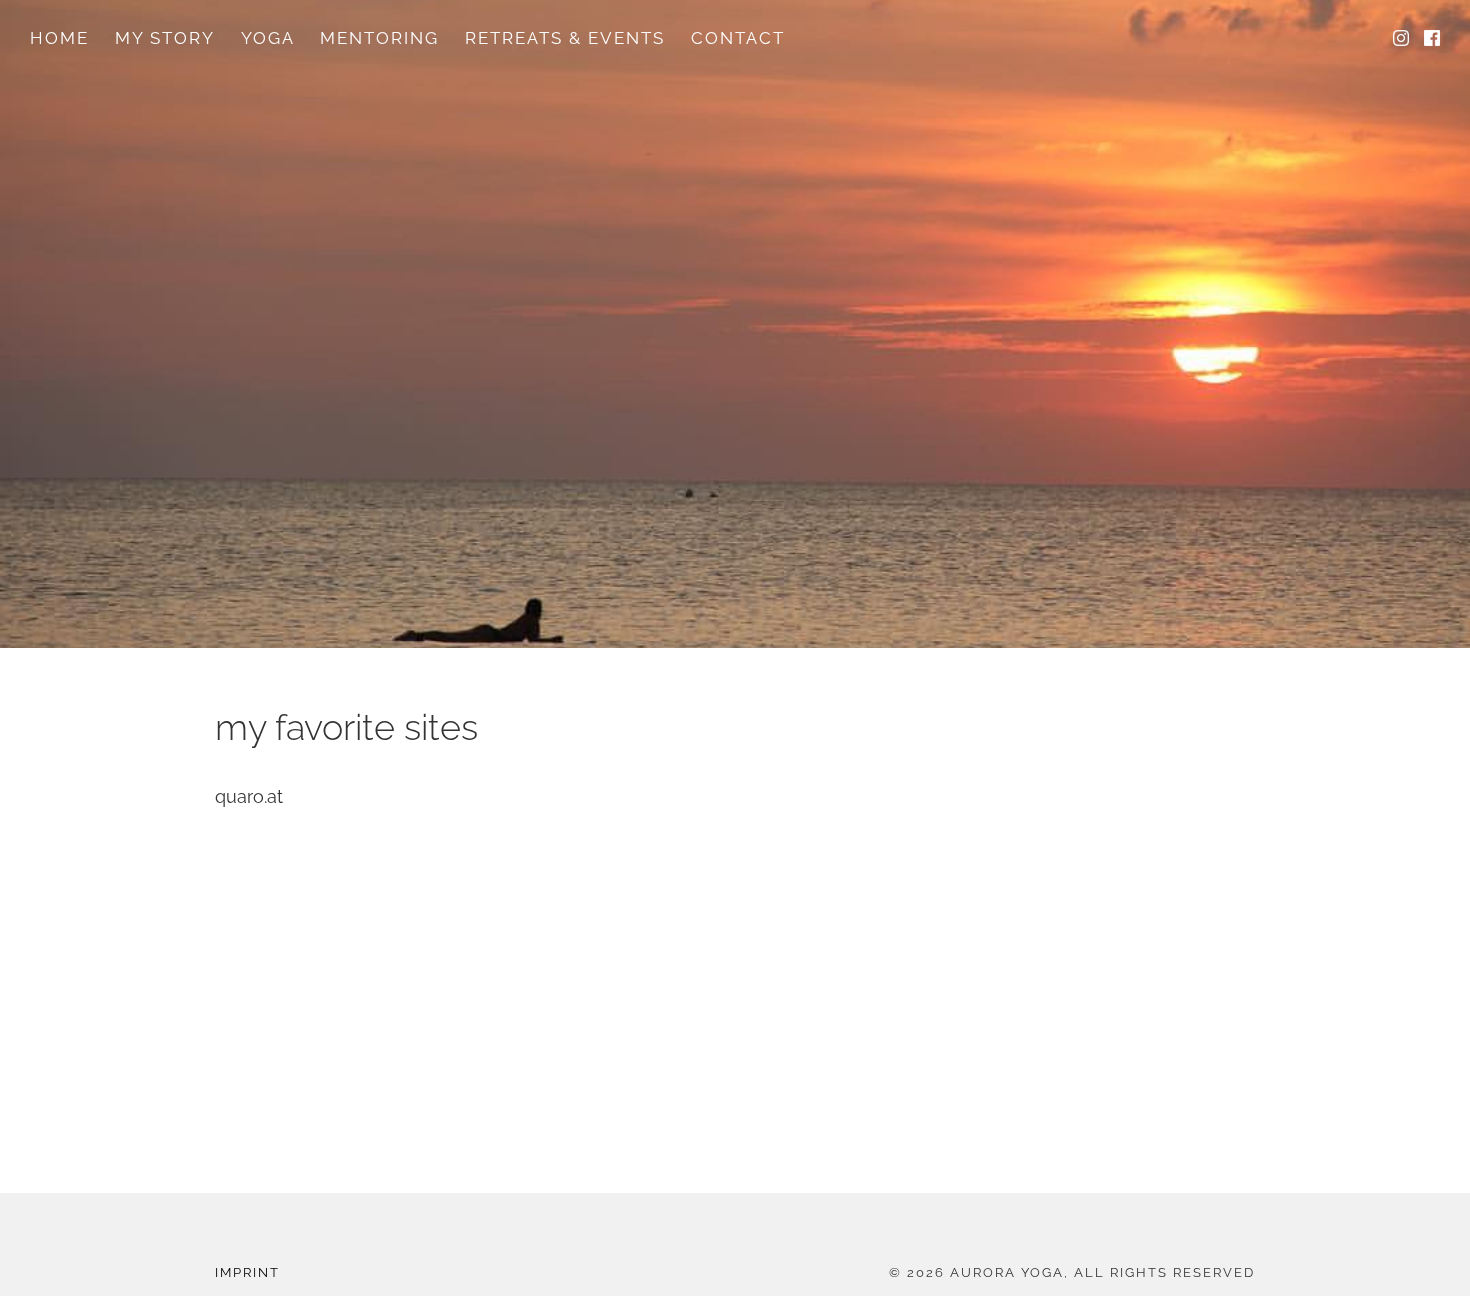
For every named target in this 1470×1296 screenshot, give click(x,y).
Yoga (267, 38)
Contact (738, 38)
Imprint (247, 1272)
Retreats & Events (565, 38)
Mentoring (379, 38)
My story (165, 38)
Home (59, 38)
